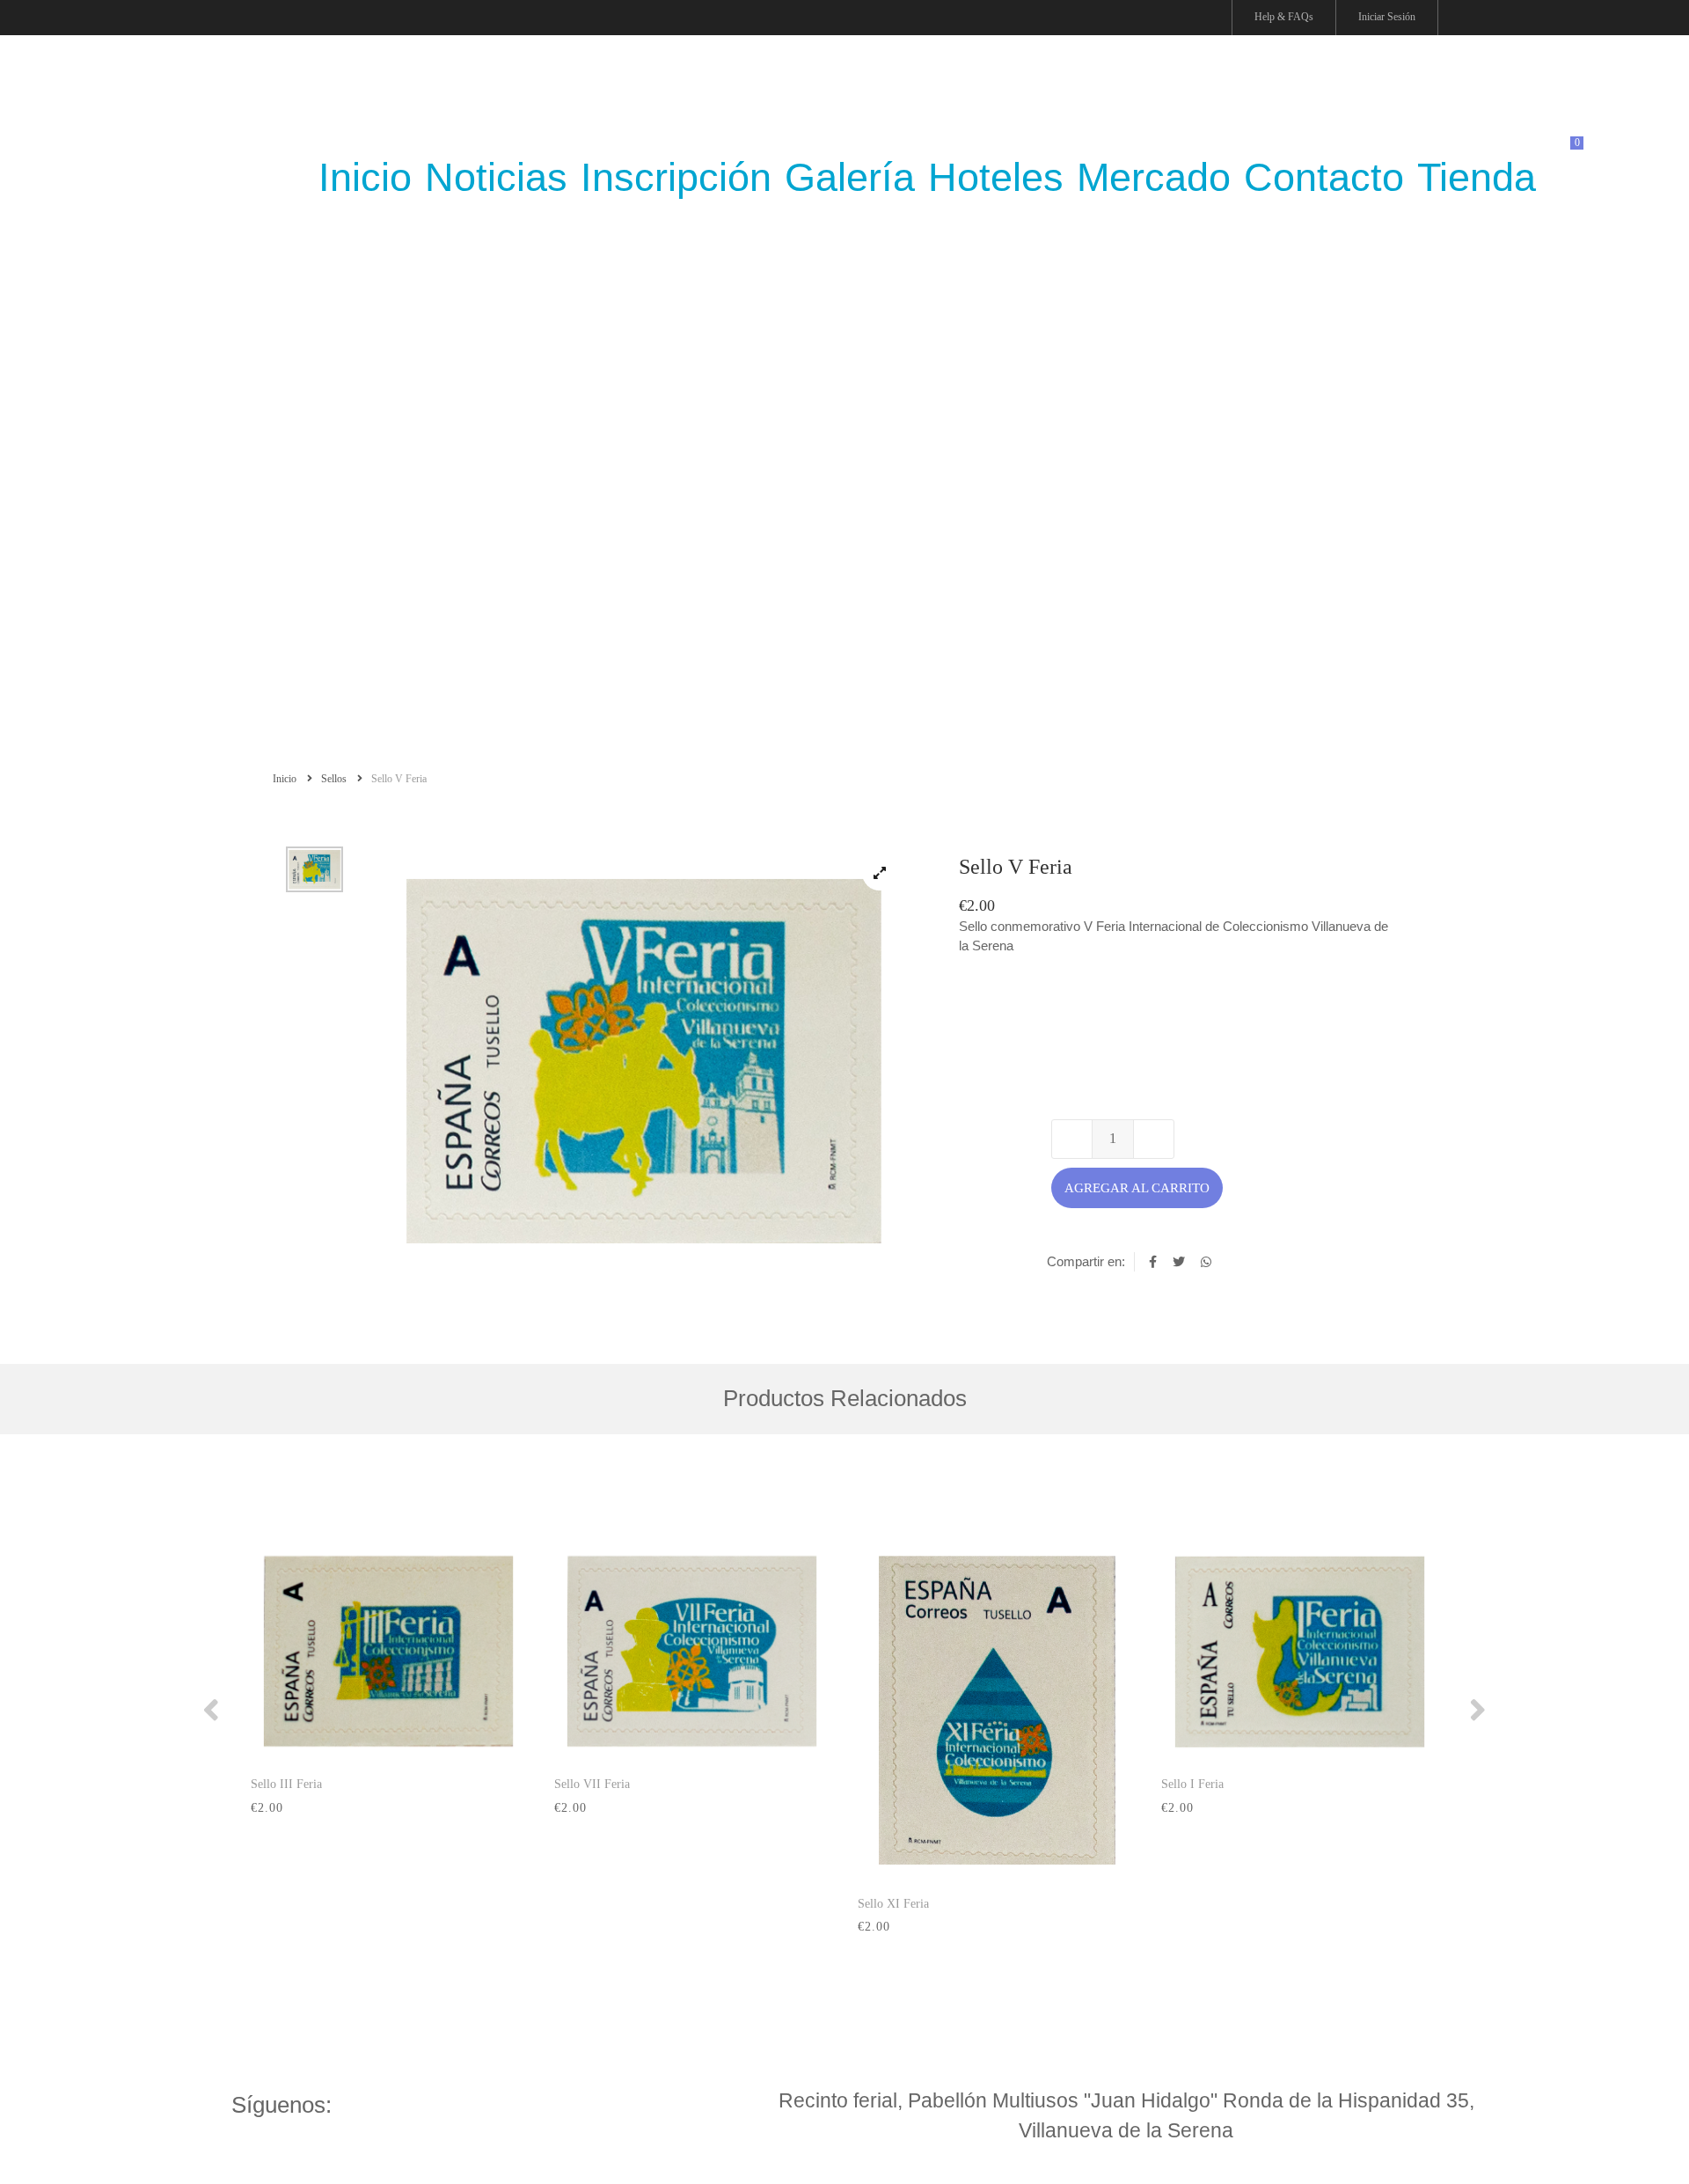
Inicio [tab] (365, 177)
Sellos (335, 779)
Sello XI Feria (893, 1904)
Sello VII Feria (592, 1784)
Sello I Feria (1192, 1784)
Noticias (496, 177)
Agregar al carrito (1137, 1188)
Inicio (286, 779)
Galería (850, 177)
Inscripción (676, 177)
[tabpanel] (642, 1060)
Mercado (1154, 177)
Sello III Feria (286, 1784)
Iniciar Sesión (1387, 17)
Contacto (1324, 177)
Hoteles (996, 177)
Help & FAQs (1284, 17)
